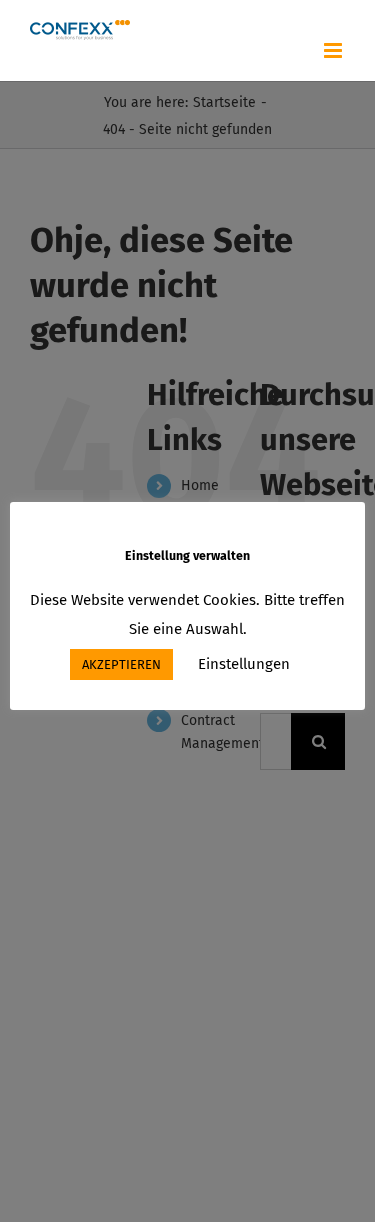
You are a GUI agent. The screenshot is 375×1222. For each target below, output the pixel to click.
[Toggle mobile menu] (334, 50)
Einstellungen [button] (244, 664)
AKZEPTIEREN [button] (121, 664)
